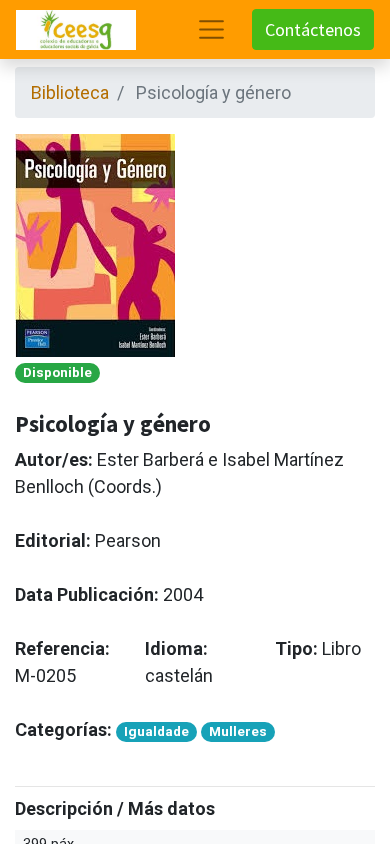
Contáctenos (313, 29)
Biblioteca (70, 92)
